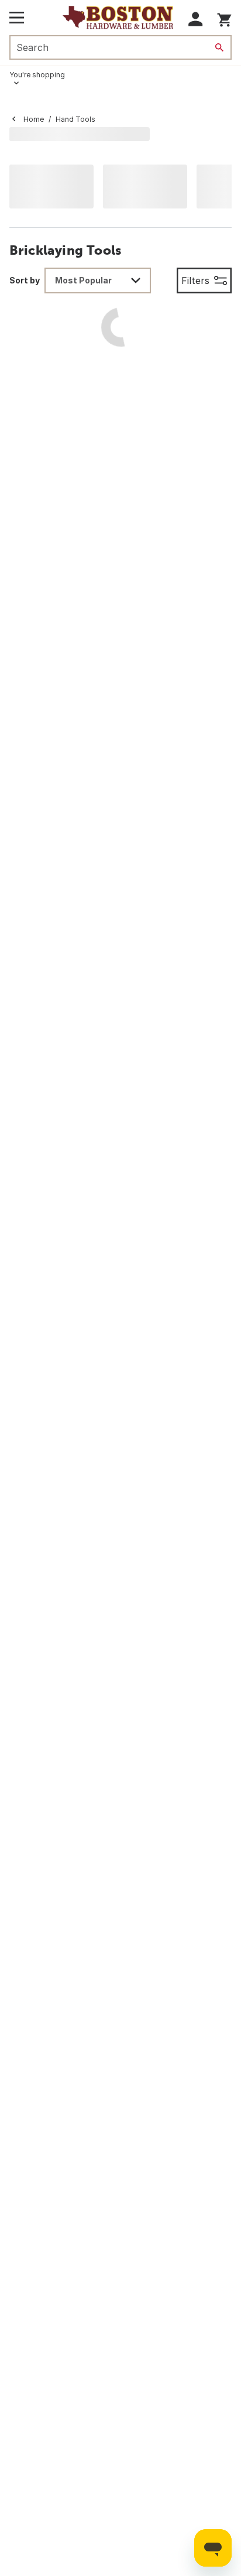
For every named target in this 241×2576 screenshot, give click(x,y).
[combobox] (98, 280)
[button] (196, 19)
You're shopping (37, 75)
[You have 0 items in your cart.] (224, 18)
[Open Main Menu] (17, 18)
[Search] (219, 47)
